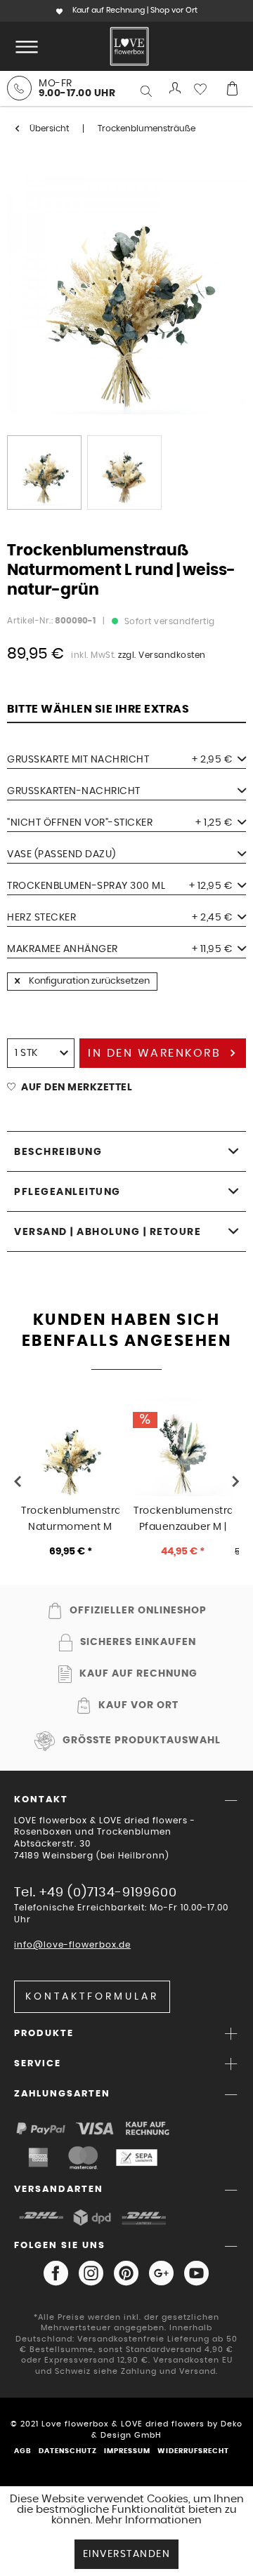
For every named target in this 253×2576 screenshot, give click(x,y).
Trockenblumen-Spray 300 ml (119, 886)
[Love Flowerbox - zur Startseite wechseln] (129, 46)
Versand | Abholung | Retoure (108, 1232)
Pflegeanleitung (67, 1192)
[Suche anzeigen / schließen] (148, 91)
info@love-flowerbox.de (72, 1945)
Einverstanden (127, 2554)
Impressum (127, 2451)
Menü (24, 46)
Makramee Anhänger (119, 949)
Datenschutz (68, 2451)
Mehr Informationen (149, 2520)
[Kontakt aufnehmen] (19, 88)
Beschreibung (58, 1152)
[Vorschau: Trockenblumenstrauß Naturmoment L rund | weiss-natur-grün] (44, 473)
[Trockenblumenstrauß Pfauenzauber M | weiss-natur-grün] (183, 1447)
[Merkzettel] (204, 88)
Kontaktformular (92, 1997)
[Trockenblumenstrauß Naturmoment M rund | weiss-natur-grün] (70, 1447)
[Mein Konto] (176, 88)
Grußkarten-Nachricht (74, 791)
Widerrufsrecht (193, 2451)
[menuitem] (24, 46)
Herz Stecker (119, 918)
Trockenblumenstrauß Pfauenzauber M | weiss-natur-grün (183, 1519)
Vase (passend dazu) (61, 854)
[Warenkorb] (232, 88)
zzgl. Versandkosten (162, 655)
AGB (23, 2451)
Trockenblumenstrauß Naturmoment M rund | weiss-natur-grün (70, 1519)
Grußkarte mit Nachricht (119, 760)
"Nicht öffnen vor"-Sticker (119, 823)
